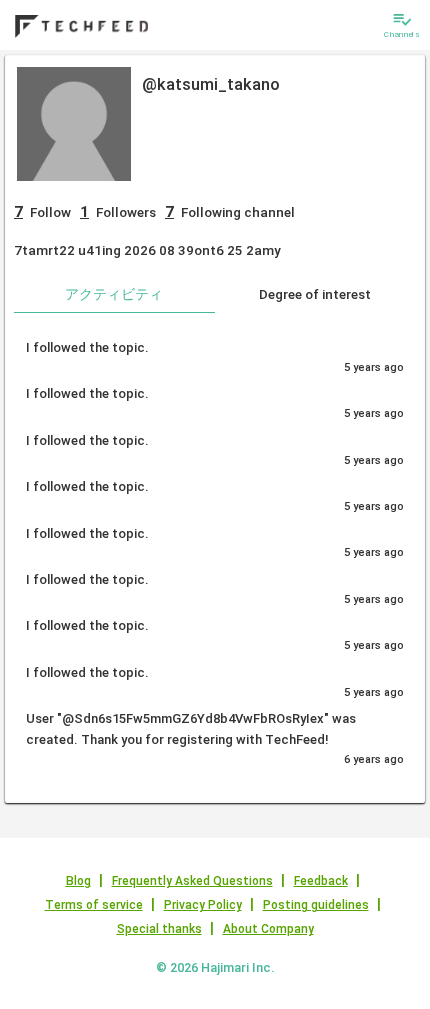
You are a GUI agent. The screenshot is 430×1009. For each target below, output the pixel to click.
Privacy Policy (203, 905)
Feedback (321, 881)
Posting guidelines (316, 905)
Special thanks (159, 929)
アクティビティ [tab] (114, 294)
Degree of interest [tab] (315, 294)
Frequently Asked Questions (192, 881)
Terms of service (94, 905)
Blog (78, 881)
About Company (268, 929)
